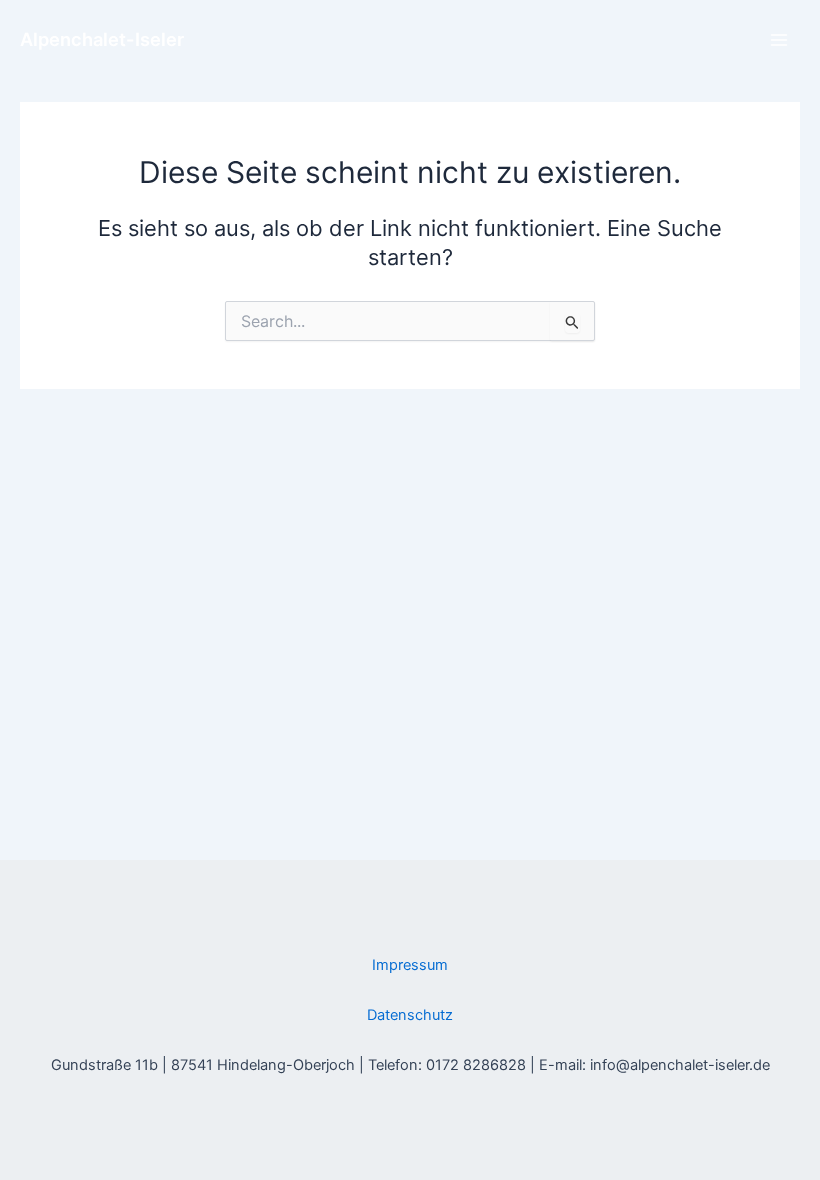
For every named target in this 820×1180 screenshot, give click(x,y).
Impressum (410, 965)
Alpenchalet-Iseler (102, 39)
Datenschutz (410, 1015)
